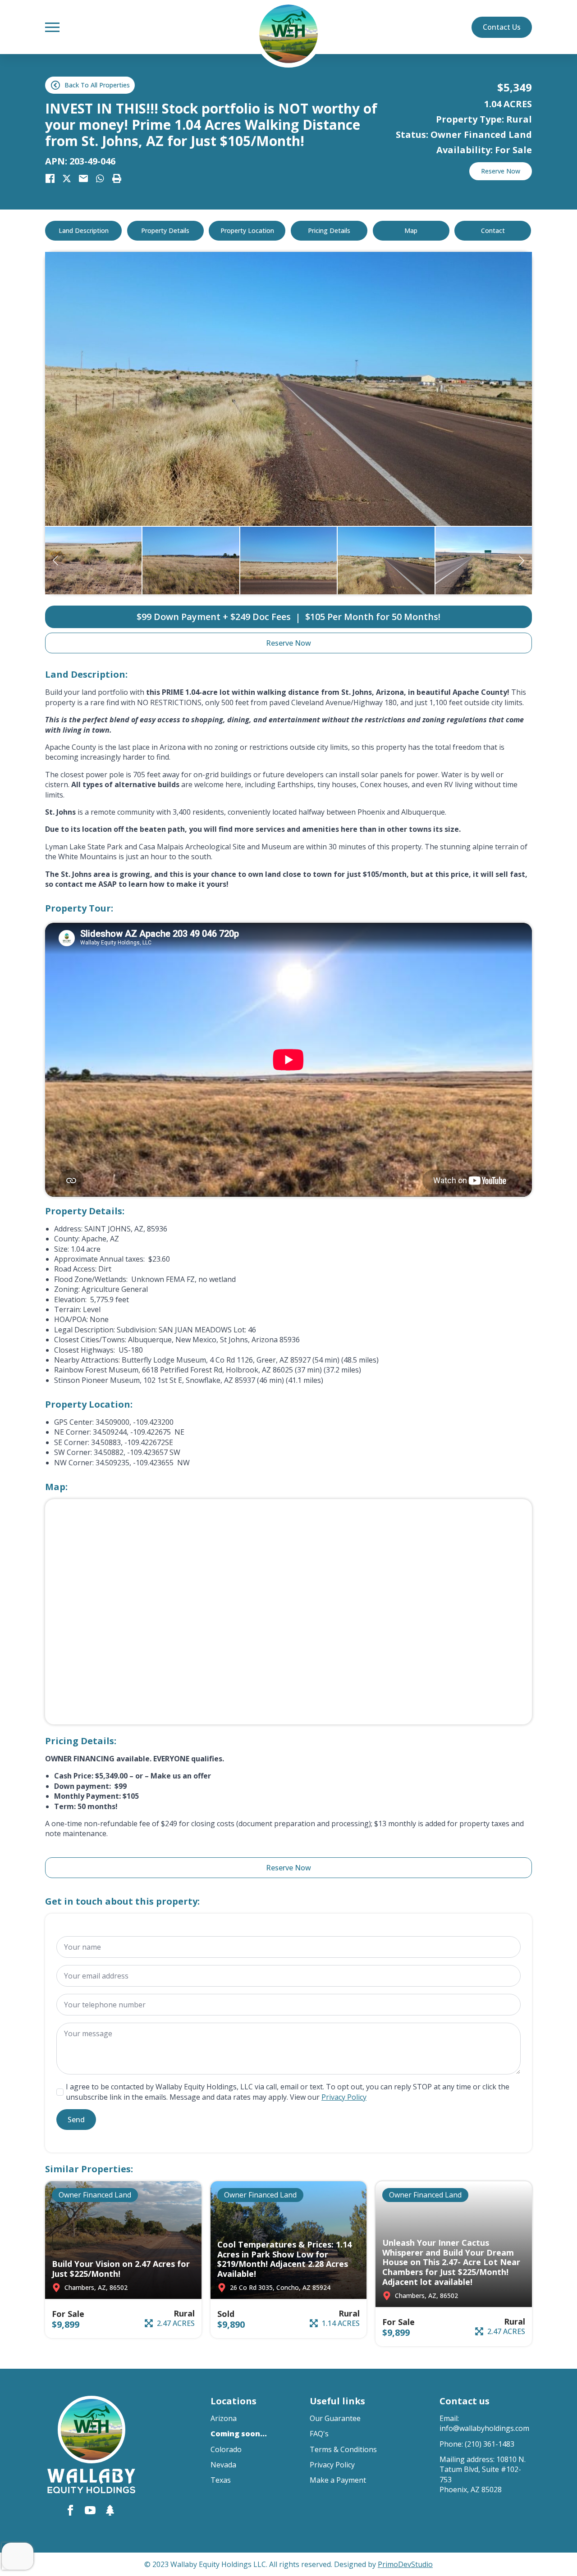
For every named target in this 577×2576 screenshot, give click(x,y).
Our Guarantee (335, 2418)
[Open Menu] (52, 27)
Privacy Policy (344, 2097)
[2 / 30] (191, 561)
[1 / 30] (93, 561)
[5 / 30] (484, 561)
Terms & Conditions (343, 2449)
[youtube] (90, 2510)
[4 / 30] (288, 389)
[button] (55, 561)
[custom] (110, 2510)
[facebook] (70, 2510)
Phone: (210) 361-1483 (477, 2444)
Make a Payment (338, 2480)
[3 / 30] (288, 561)
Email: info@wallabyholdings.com (484, 2423)
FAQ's (319, 2434)
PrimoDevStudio (405, 2564)
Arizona (224, 2418)
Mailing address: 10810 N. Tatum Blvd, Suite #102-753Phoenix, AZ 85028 (483, 2474)
